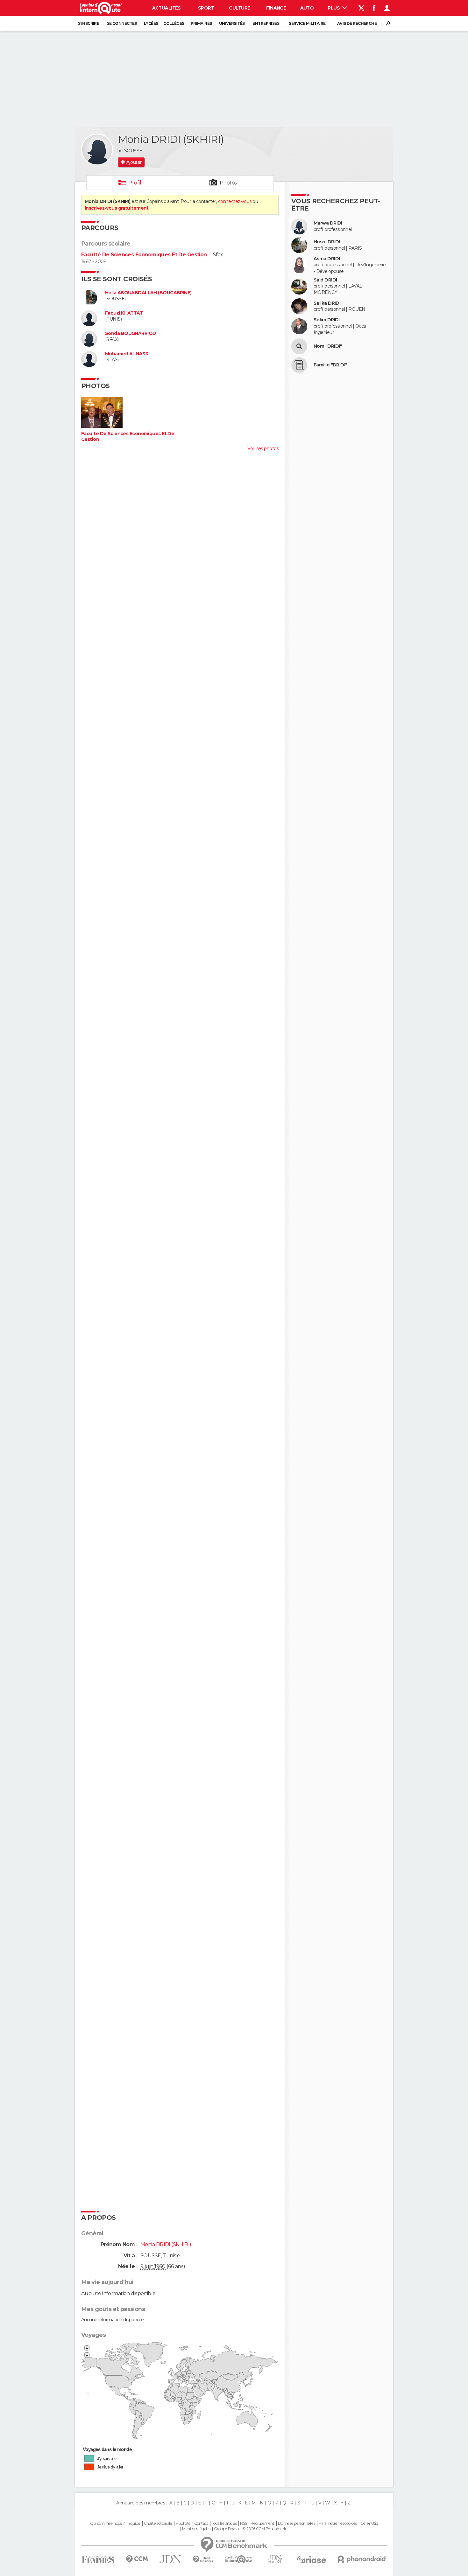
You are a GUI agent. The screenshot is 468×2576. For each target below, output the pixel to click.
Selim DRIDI (327, 320)
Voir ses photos (263, 448)
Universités (232, 23)
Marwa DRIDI (328, 223)
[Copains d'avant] (239, 2559)
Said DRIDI (325, 280)
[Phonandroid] (362, 2559)
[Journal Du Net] (170, 2559)
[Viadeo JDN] (275, 2559)
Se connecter (122, 23)
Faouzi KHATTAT (124, 313)
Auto (307, 8)
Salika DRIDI (327, 303)
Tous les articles (224, 2524)
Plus (334, 8)
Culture (239, 8)
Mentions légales (196, 2529)
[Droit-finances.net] (203, 2560)
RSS (243, 2524)
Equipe (134, 2524)
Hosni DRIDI (327, 242)
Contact (201, 2524)
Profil (135, 183)
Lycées (151, 23)
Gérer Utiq (369, 2524)
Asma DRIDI (327, 259)
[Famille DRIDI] (299, 365)
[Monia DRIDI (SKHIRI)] (97, 149)
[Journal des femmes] (98, 2560)
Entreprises (266, 23)
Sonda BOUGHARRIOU (130, 333)
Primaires (201, 23)
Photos (228, 183)
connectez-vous (235, 201)
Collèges (174, 23)
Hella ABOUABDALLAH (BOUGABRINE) (148, 293)
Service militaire (307, 23)
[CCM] (137, 2559)
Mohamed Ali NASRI (127, 354)
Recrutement (262, 2524)
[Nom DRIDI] (299, 346)
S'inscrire (89, 23)
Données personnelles (297, 2524)
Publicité (183, 2524)
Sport (206, 8)
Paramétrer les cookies (338, 2524)
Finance (276, 8)
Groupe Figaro (226, 2529)
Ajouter (134, 162)
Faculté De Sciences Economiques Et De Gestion (144, 255)
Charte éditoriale (158, 2524)
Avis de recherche (357, 23)
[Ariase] (312, 2559)
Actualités (167, 8)
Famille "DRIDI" (330, 365)
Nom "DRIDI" (328, 346)
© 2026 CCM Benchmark (264, 2529)
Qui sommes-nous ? (107, 2524)
